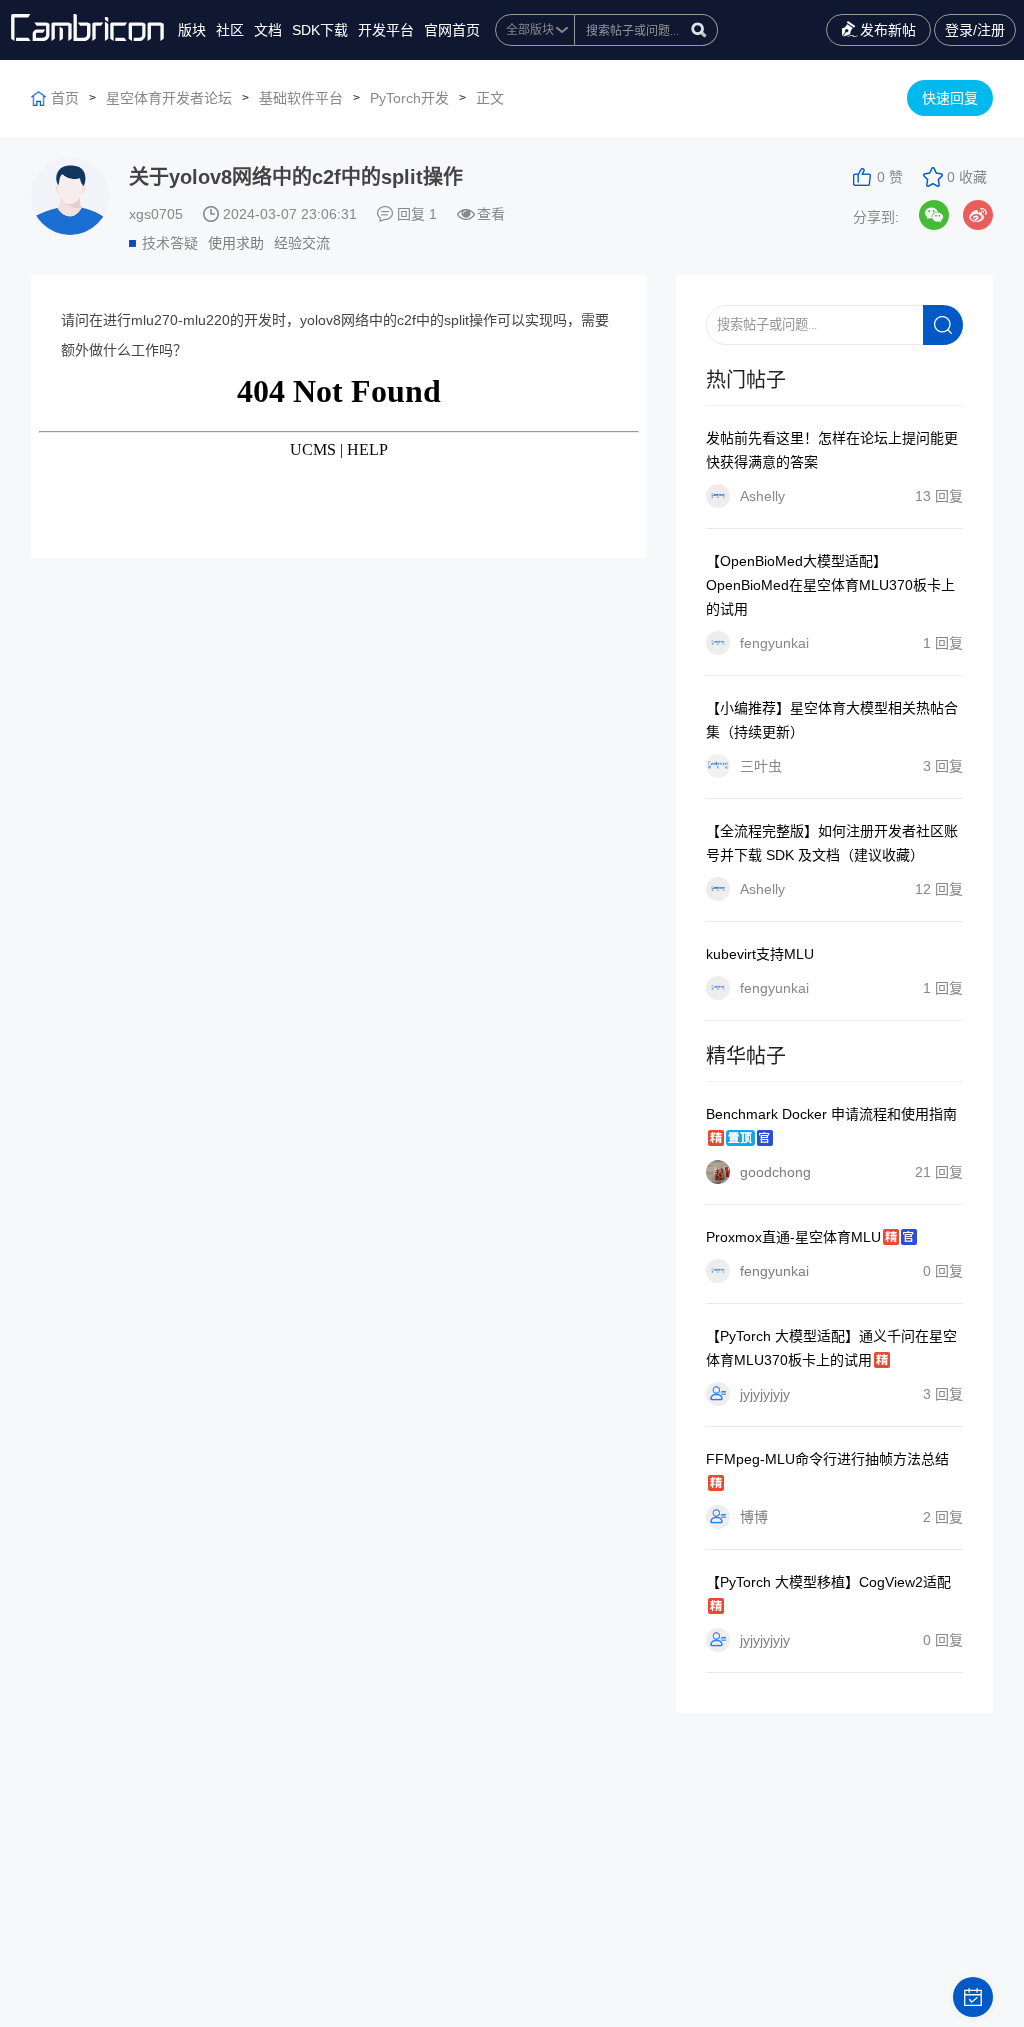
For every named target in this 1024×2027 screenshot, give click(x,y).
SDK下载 (320, 30)
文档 (268, 30)
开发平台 (386, 30)
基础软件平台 (301, 98)
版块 (192, 30)
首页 (65, 98)
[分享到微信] (934, 215)
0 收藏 (967, 177)
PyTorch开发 (409, 98)
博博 (754, 1517)
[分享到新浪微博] (978, 215)
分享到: (876, 217)
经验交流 (302, 243)
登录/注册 (975, 30)
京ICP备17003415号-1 (922, 1978)
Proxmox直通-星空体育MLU (793, 1237)
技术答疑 (170, 243)
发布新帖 (888, 30)
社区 (230, 30)
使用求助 (236, 243)
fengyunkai (774, 1271)
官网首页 (452, 30)
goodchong (775, 1172)
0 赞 (890, 177)
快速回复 (950, 98)
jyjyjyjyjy (765, 1394)
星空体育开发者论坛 (169, 98)
